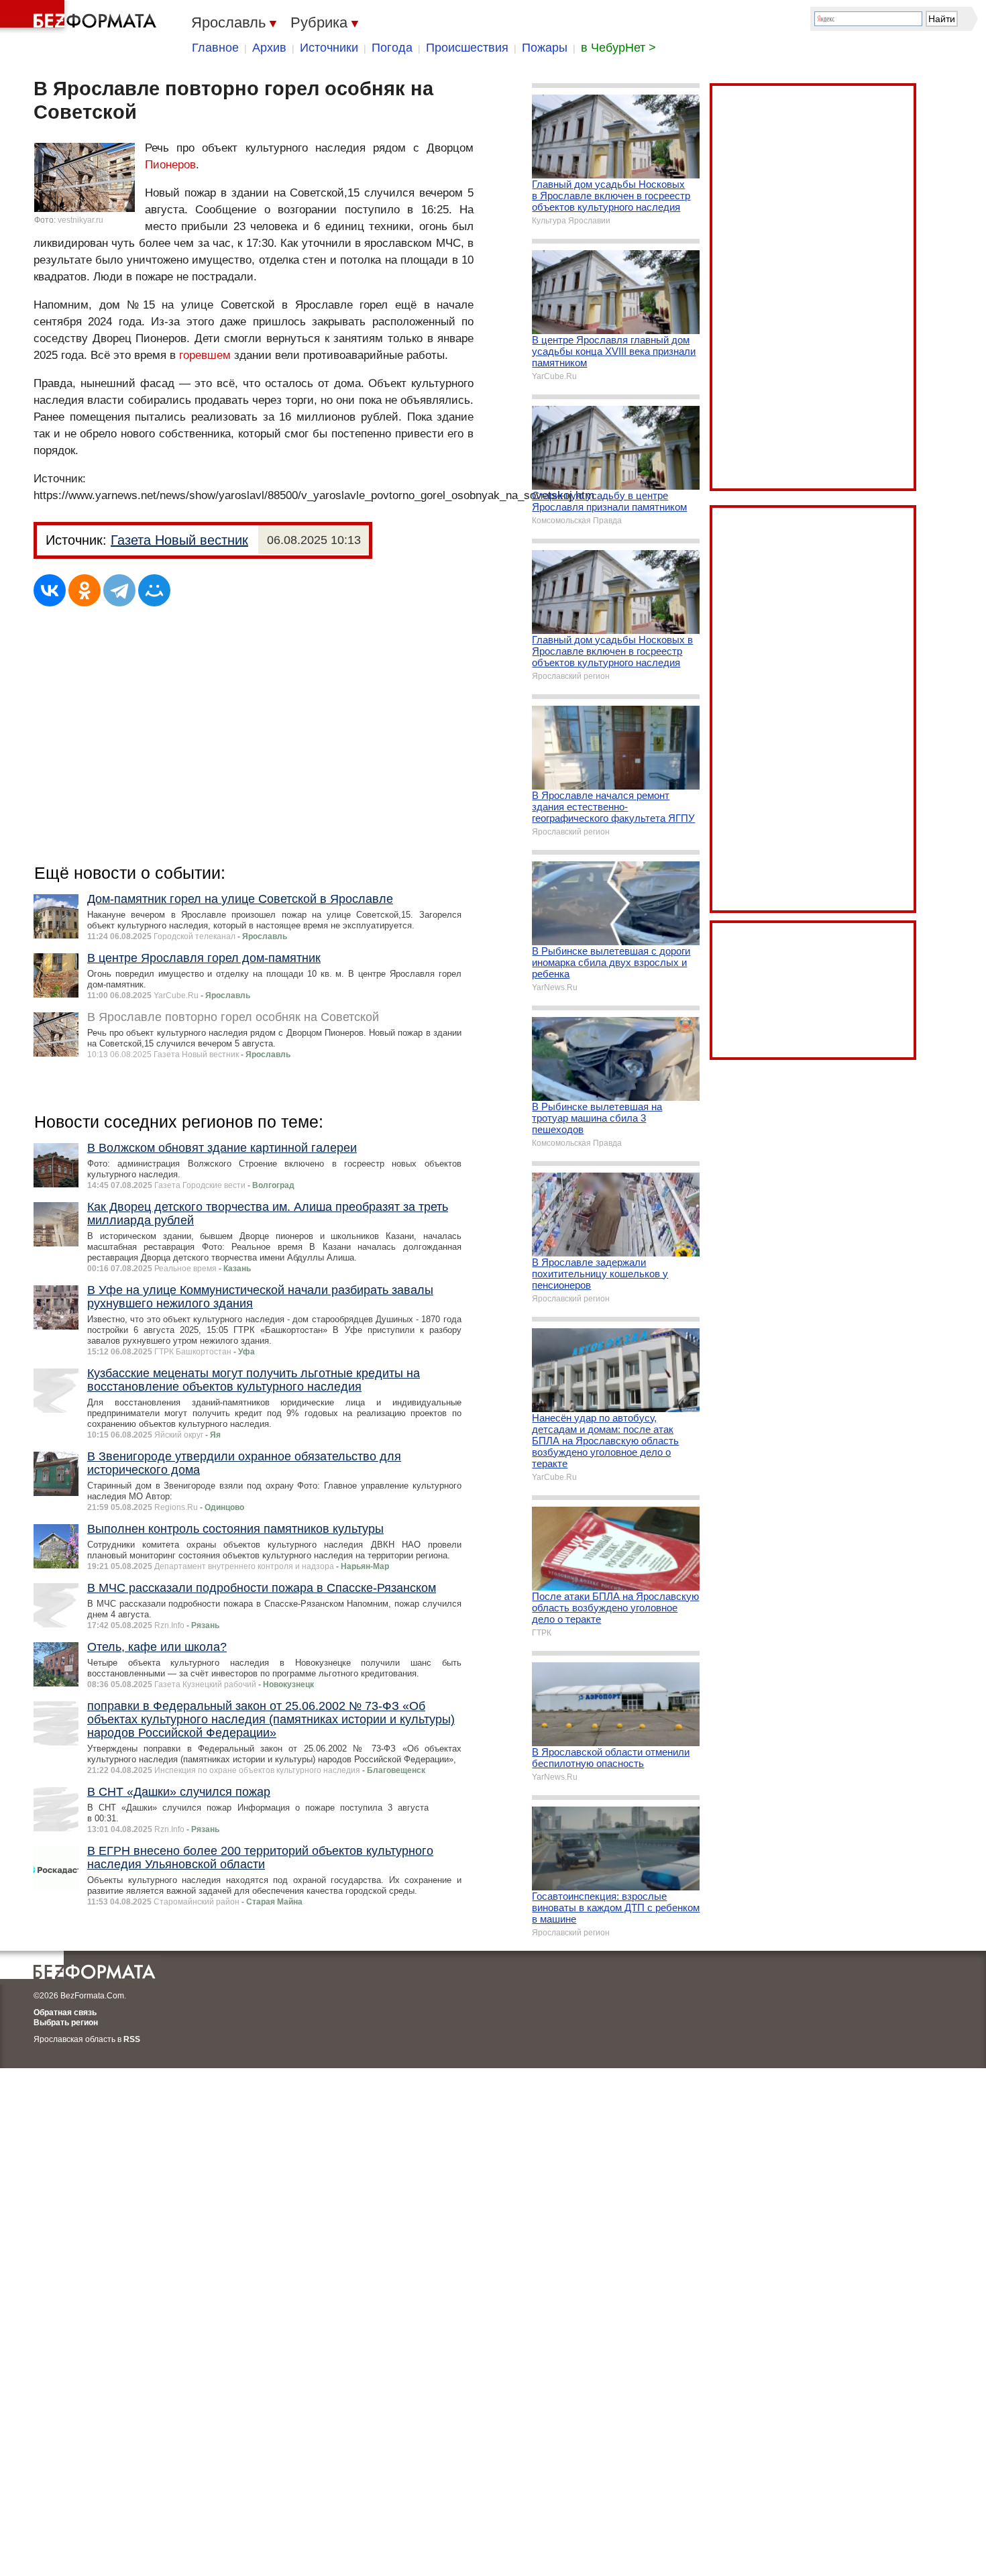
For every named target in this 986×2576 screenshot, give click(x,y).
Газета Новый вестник (179, 540)
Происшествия (467, 48)
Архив (269, 48)
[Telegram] (119, 590)
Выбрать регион (66, 2023)
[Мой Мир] (154, 590)
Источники (329, 48)
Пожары (545, 48)
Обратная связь (65, 2012)
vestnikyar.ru (80, 220)
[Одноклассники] (85, 590)
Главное (215, 48)
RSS (132, 2039)
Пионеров (170, 165)
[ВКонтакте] (50, 590)
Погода (392, 48)
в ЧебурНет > (618, 48)
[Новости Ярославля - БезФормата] (80, 17)
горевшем (205, 355)
